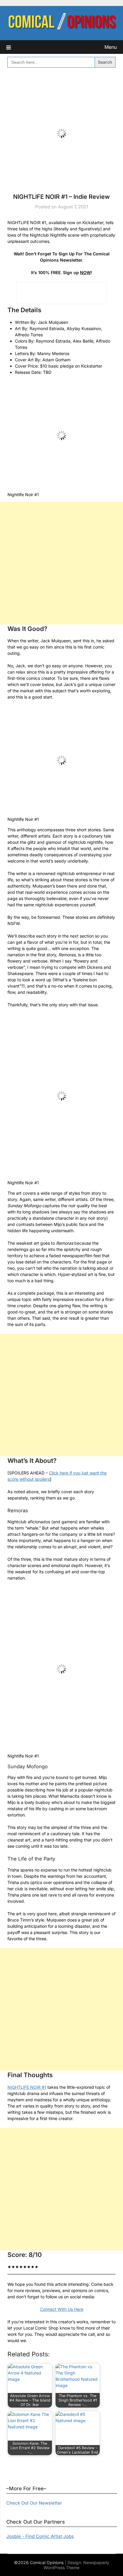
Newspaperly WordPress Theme (76, 2565)
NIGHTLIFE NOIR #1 (27, 2087)
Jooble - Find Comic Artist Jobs (40, 2536)
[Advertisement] (61, 563)
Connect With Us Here (62, 2309)
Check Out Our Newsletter (34, 2503)
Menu (111, 47)
